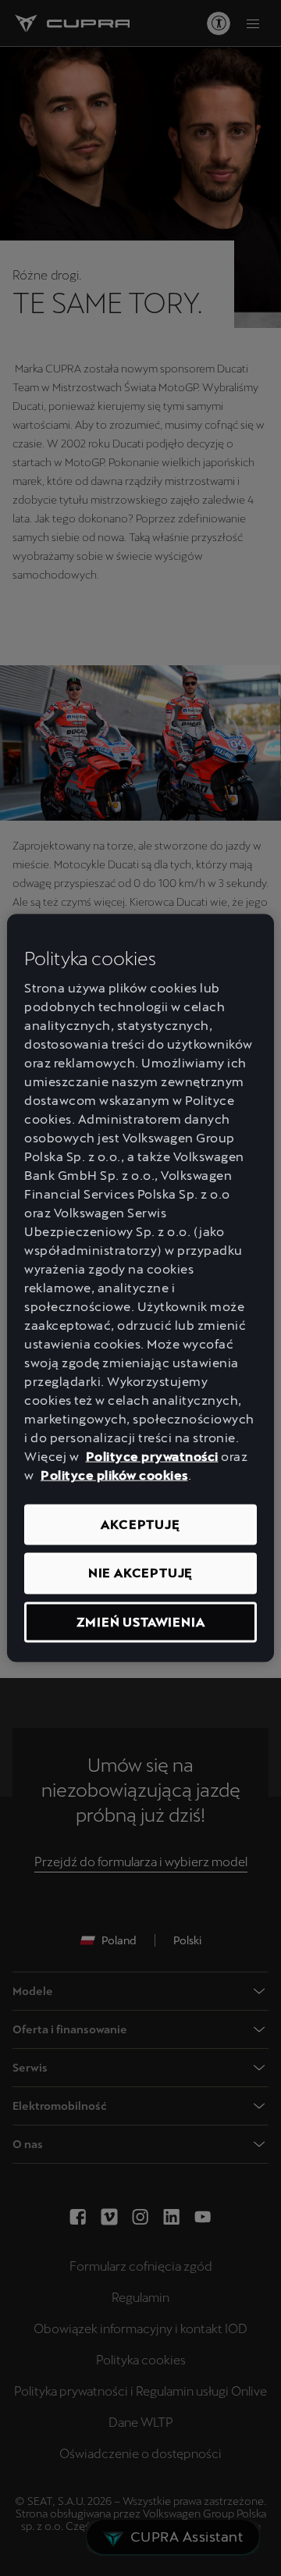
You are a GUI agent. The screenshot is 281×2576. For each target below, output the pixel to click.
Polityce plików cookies (114, 1475)
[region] (140, 1288)
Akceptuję (140, 1525)
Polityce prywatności (152, 1457)
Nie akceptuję (140, 1573)
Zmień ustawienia (141, 1621)
